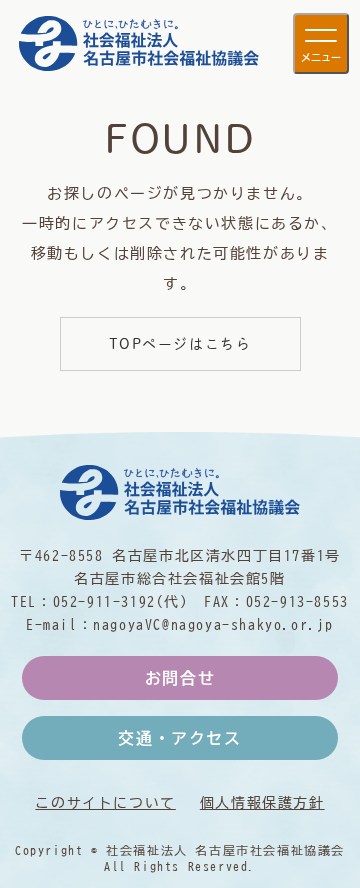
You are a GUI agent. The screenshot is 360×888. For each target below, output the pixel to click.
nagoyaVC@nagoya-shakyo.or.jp (213, 624)
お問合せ (180, 678)
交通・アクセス (179, 738)
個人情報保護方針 (262, 802)
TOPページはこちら (180, 344)
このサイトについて (105, 802)
